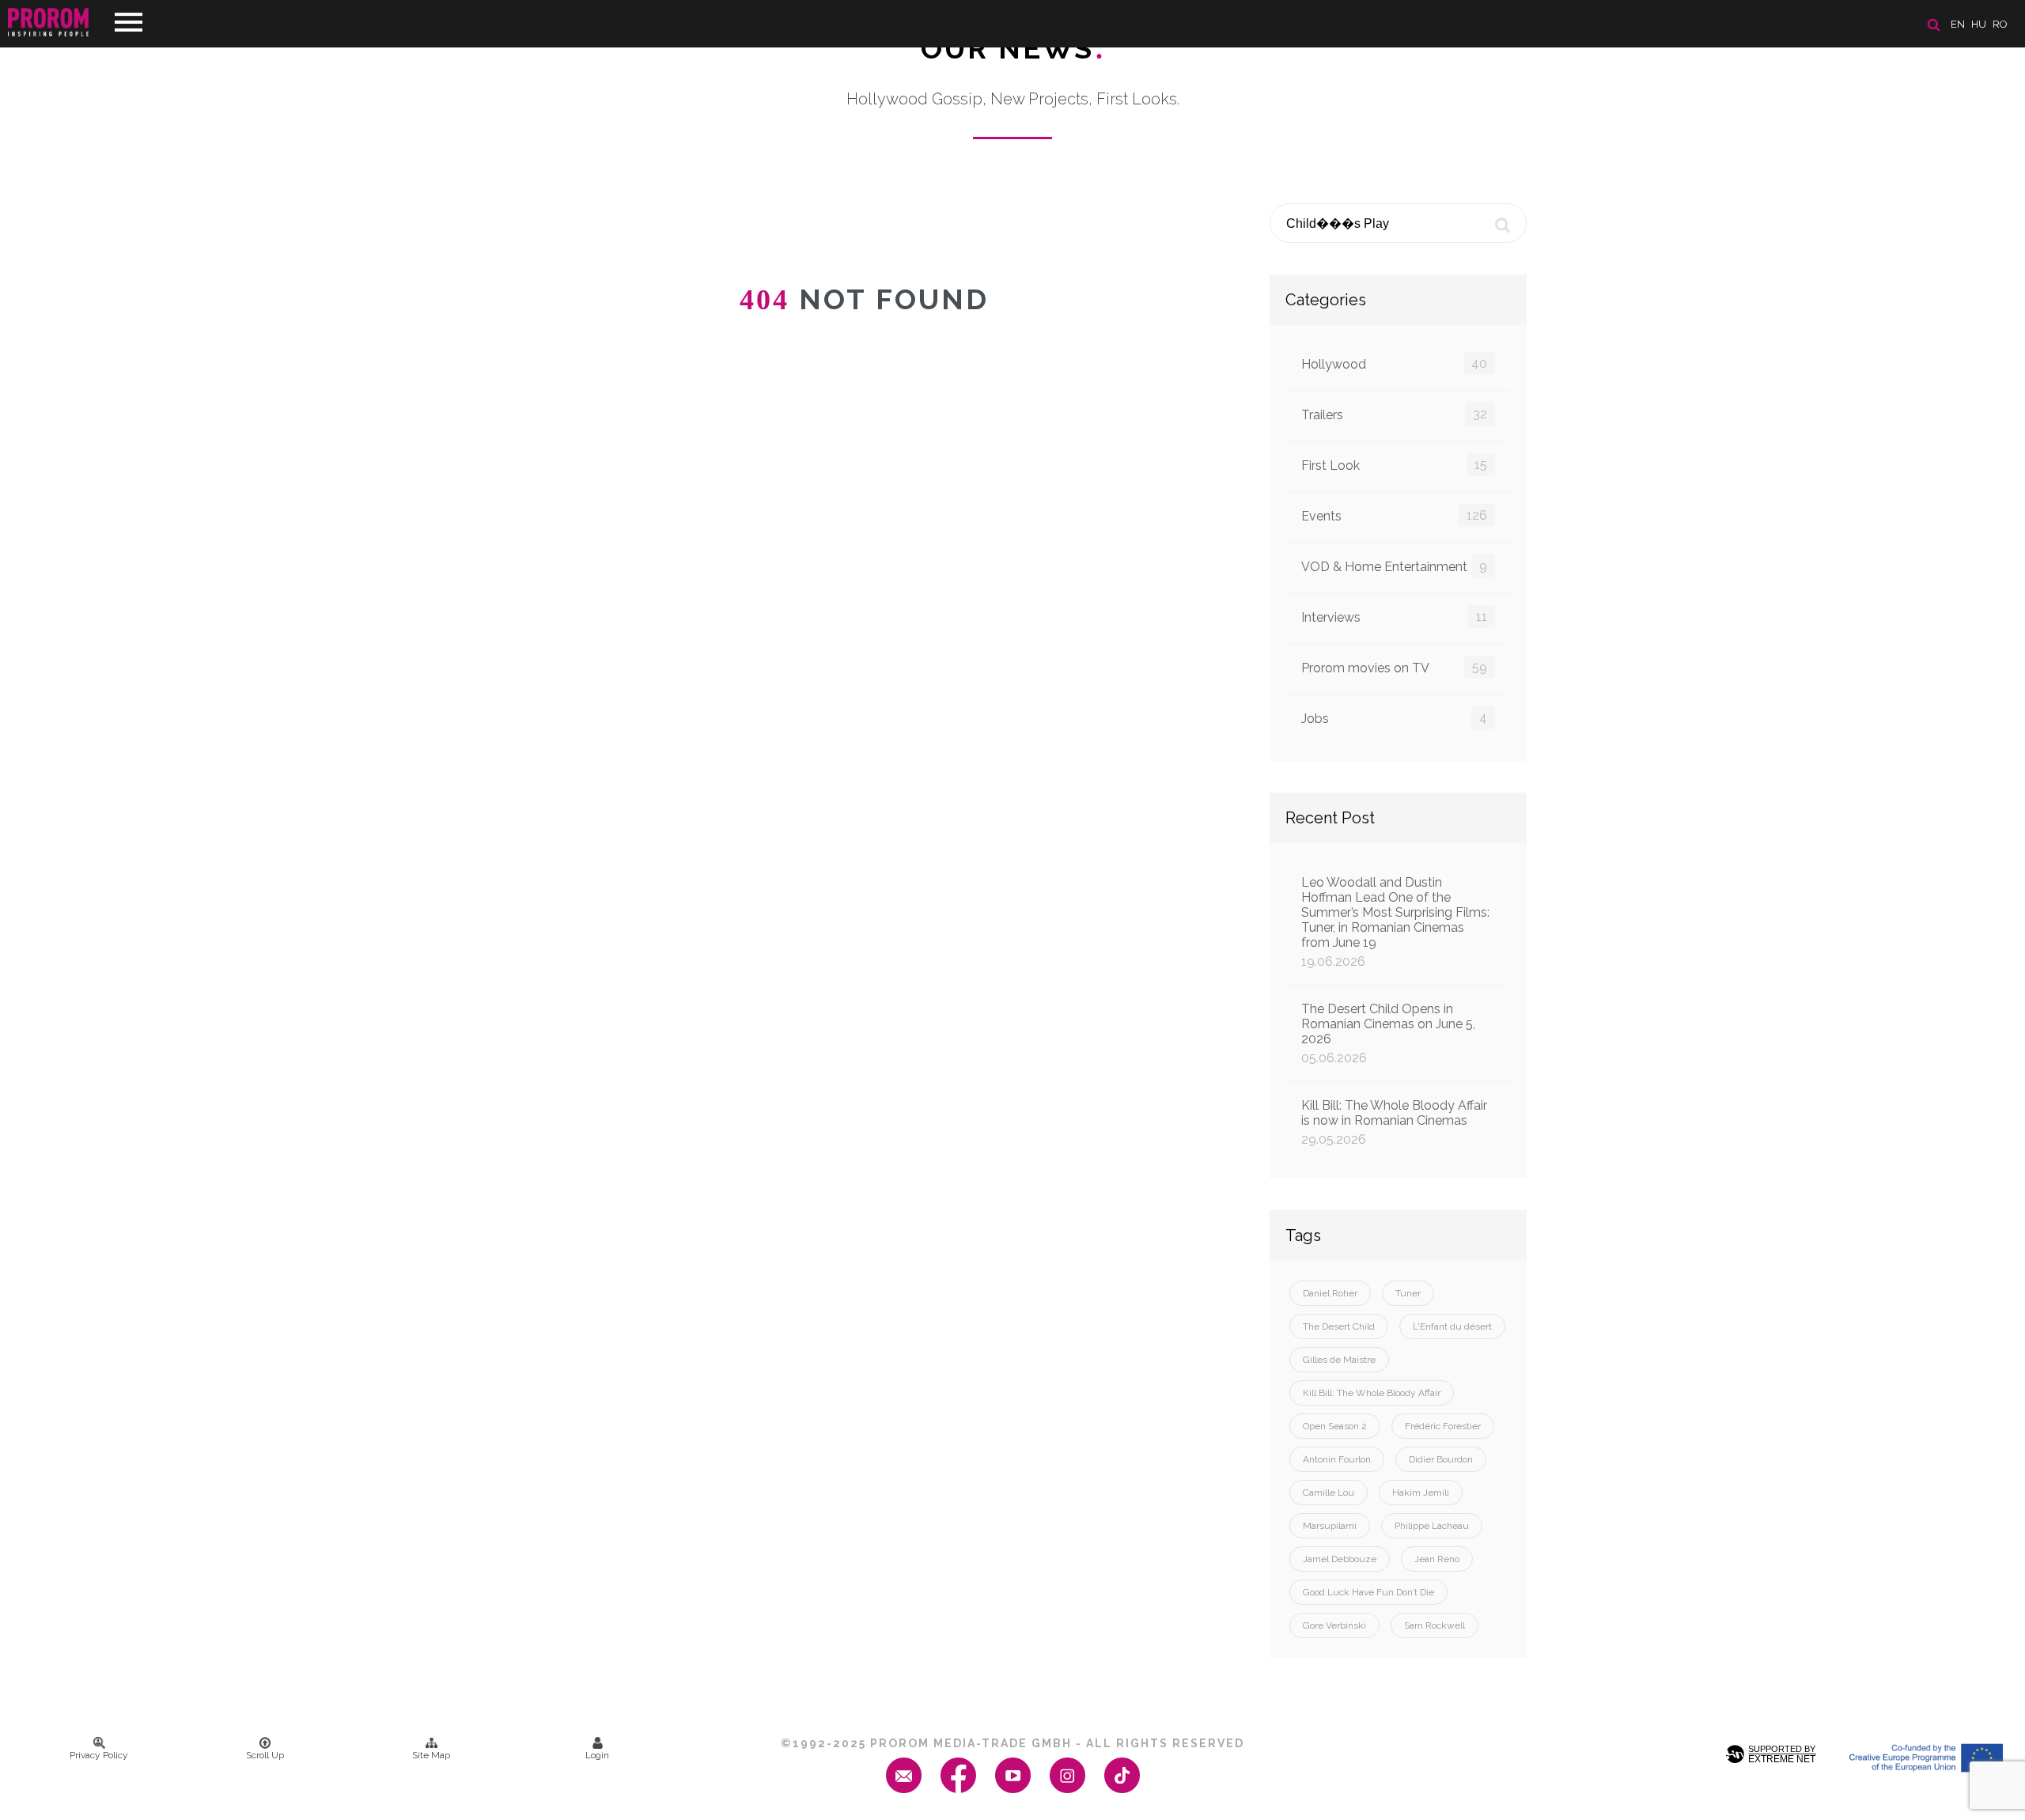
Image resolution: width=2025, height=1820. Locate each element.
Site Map (431, 1755)
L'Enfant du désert (1452, 1326)
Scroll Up (265, 1755)
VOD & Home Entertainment (1394, 566)
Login (597, 1755)
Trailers (1394, 414)
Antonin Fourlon (1337, 1459)
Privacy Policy (99, 1755)
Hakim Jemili (1421, 1493)
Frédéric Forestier (1443, 1426)
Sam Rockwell (1435, 1625)
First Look (1394, 465)
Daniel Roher (1330, 1293)
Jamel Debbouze (1340, 1559)
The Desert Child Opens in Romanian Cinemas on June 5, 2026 (1388, 1033)
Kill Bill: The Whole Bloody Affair (1372, 1393)
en (1958, 24)
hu (1979, 24)
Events (1394, 516)
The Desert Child (1339, 1326)
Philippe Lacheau (1432, 1526)
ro (2000, 24)
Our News (1013, 48)
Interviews (1394, 617)
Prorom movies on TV (1394, 668)
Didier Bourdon (1441, 1459)
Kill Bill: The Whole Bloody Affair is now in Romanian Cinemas (1394, 1122)
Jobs (1394, 718)
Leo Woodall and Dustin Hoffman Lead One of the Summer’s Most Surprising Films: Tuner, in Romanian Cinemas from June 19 (1395, 922)
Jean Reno (1437, 1559)
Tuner (1408, 1293)
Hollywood (1394, 364)
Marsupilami (1330, 1526)
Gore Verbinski (1334, 1625)
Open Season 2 (1335, 1426)
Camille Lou (1329, 1493)
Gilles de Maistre (1339, 1360)
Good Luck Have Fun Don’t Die (1368, 1592)
